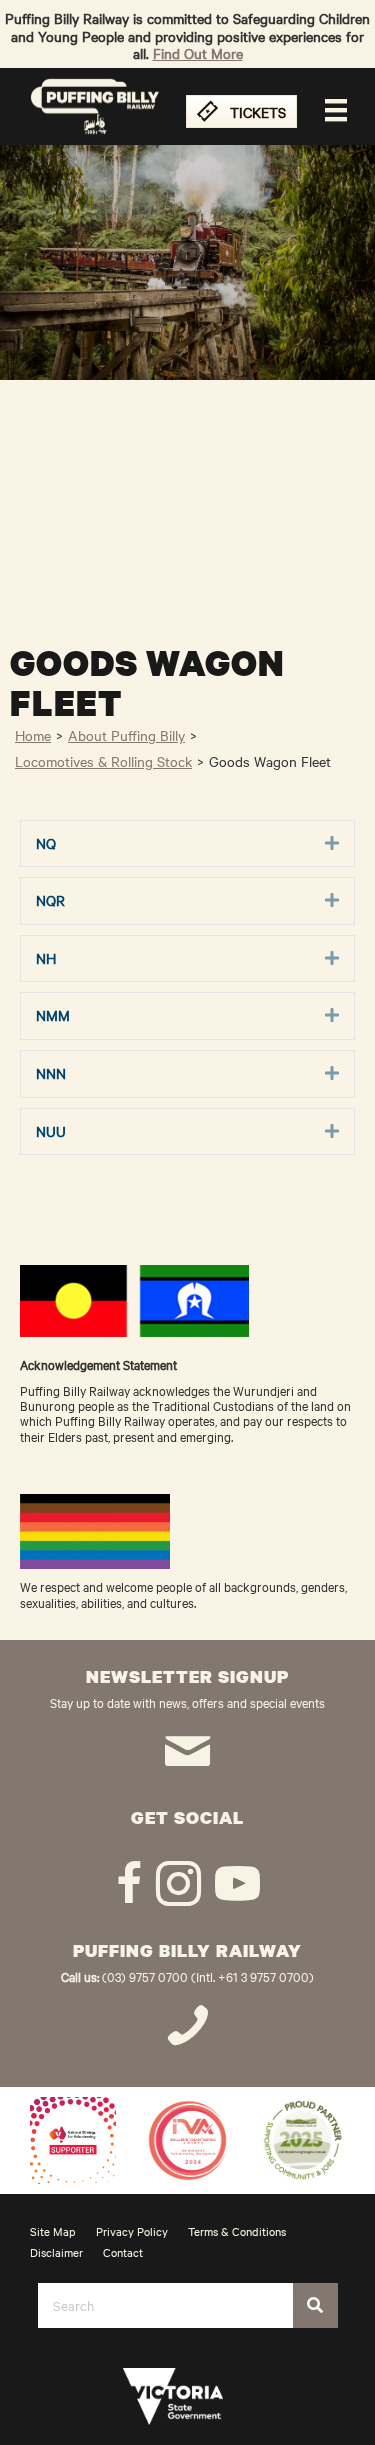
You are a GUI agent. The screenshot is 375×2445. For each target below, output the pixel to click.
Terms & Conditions (237, 2231)
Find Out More (198, 53)
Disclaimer (56, 2252)
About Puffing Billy (126, 735)
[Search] (315, 2305)
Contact (123, 2252)
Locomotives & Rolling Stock (103, 761)
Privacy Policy (132, 2231)
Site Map (53, 2231)
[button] (332, 844)
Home (33, 735)
